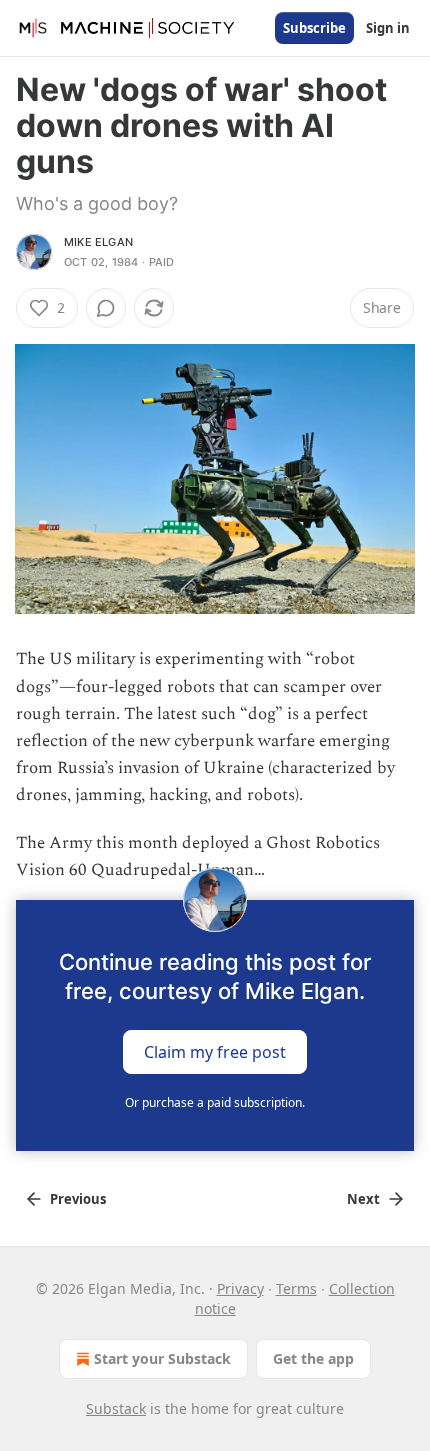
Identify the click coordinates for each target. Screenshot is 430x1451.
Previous (78, 1199)
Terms (296, 1288)
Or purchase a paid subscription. (215, 1102)
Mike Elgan (98, 242)
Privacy (240, 1288)
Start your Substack (162, 1358)
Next (363, 1199)
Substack (116, 1408)
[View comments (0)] (106, 308)
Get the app (313, 1358)
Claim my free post (215, 1052)
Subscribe (314, 28)
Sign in (388, 28)
